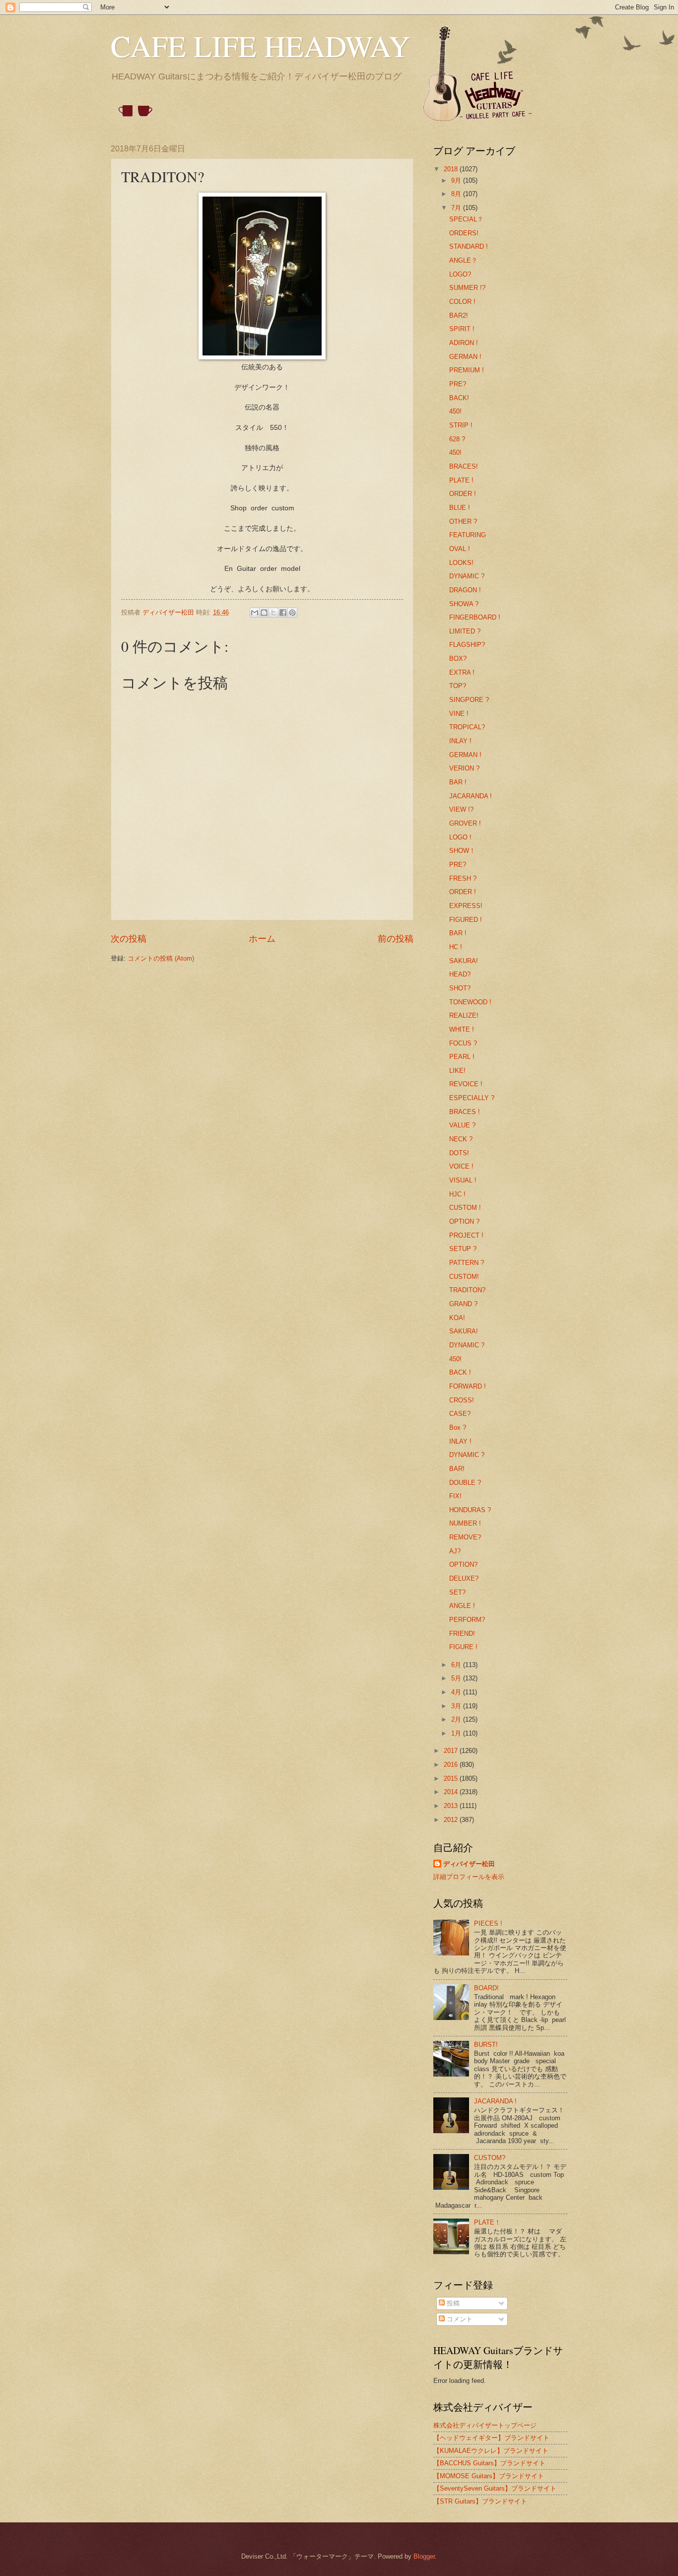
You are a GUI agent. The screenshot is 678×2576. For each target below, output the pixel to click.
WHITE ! (462, 1029)
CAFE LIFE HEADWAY (260, 46)
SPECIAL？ (466, 219)
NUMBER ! (465, 1523)
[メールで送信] (255, 613)
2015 (452, 1778)
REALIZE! (464, 1015)
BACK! (459, 398)
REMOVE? (465, 1537)
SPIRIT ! (462, 329)
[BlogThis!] (264, 613)
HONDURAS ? (470, 1510)
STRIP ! (461, 425)
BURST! (486, 2045)
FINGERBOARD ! (475, 617)
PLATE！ (487, 2222)
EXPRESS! (466, 906)
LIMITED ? (465, 631)
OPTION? (463, 1565)
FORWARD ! (468, 1386)
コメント (459, 2319)
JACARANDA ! (471, 796)
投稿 (452, 2303)
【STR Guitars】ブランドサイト (480, 2501)
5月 (457, 1678)
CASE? (460, 1414)
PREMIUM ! (467, 370)
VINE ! (459, 714)
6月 (457, 1665)
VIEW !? (461, 809)
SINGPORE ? (469, 700)
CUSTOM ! (465, 1208)
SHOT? (460, 988)
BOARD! (486, 1988)
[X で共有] (273, 613)
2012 (452, 1820)
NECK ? (461, 1139)
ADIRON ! (464, 343)
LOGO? (460, 274)
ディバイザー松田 (469, 1864)
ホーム (262, 939)
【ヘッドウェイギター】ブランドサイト (491, 2438)
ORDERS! (464, 233)
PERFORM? (467, 1620)
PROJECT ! (466, 1235)
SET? (457, 1592)
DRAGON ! (465, 590)
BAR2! (459, 315)
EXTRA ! (462, 672)
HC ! (456, 947)
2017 (452, 1751)
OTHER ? (463, 522)
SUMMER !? (467, 288)
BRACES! (464, 466)
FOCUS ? (463, 1043)
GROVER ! (465, 823)
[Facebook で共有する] (283, 613)
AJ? (455, 1551)
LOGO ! (460, 837)
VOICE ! (461, 1166)
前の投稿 (396, 939)
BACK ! (460, 1372)
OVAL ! (460, 549)
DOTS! (459, 1153)
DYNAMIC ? (467, 576)
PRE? (458, 384)
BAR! (457, 1469)
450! (455, 411)
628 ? (457, 439)
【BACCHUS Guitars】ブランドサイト (489, 2463)
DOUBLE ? (465, 1483)
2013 (452, 1806)
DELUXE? (464, 1578)
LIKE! (457, 1071)
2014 (452, 1792)
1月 (457, 1733)
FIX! (455, 1496)
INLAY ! (460, 741)
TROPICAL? (467, 727)
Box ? (458, 1427)
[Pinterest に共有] (292, 613)
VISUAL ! (463, 1180)
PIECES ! (488, 1923)
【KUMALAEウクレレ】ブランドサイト (491, 2451)
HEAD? (460, 974)
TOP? (458, 686)
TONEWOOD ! (470, 1002)
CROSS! (462, 1400)
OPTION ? (464, 1221)
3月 (457, 1706)
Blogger (424, 2556)
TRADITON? (467, 1290)
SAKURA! (464, 961)
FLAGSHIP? (467, 645)
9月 (457, 180)
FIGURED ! (466, 920)
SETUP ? (463, 1249)
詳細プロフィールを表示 (469, 1877)
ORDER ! (463, 494)
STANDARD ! (469, 246)
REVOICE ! (466, 1084)
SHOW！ (462, 851)
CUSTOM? (490, 2158)
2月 (457, 1719)
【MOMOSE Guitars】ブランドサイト (489, 2476)
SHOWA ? (464, 604)
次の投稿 (129, 939)
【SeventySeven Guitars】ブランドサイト (495, 2488)
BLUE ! (460, 508)
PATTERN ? (467, 1263)
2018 (452, 169)
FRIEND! (462, 1634)
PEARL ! (462, 1057)
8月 (457, 194)
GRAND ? (463, 1304)
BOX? (458, 659)
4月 (457, 1692)
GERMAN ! (465, 357)
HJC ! (457, 1194)
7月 (457, 208)
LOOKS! (461, 563)
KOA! (457, 1318)
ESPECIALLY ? (472, 1098)
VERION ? (464, 768)
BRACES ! (465, 1112)
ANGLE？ (463, 260)
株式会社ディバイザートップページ (485, 2425)
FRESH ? (463, 878)
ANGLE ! (462, 1606)
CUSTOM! (464, 1277)
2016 (452, 1765)
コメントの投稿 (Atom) (161, 958)
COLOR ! (462, 302)
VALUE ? (462, 1125)
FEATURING (468, 535)
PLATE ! (461, 480)
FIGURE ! (463, 1647)
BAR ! (458, 782)
